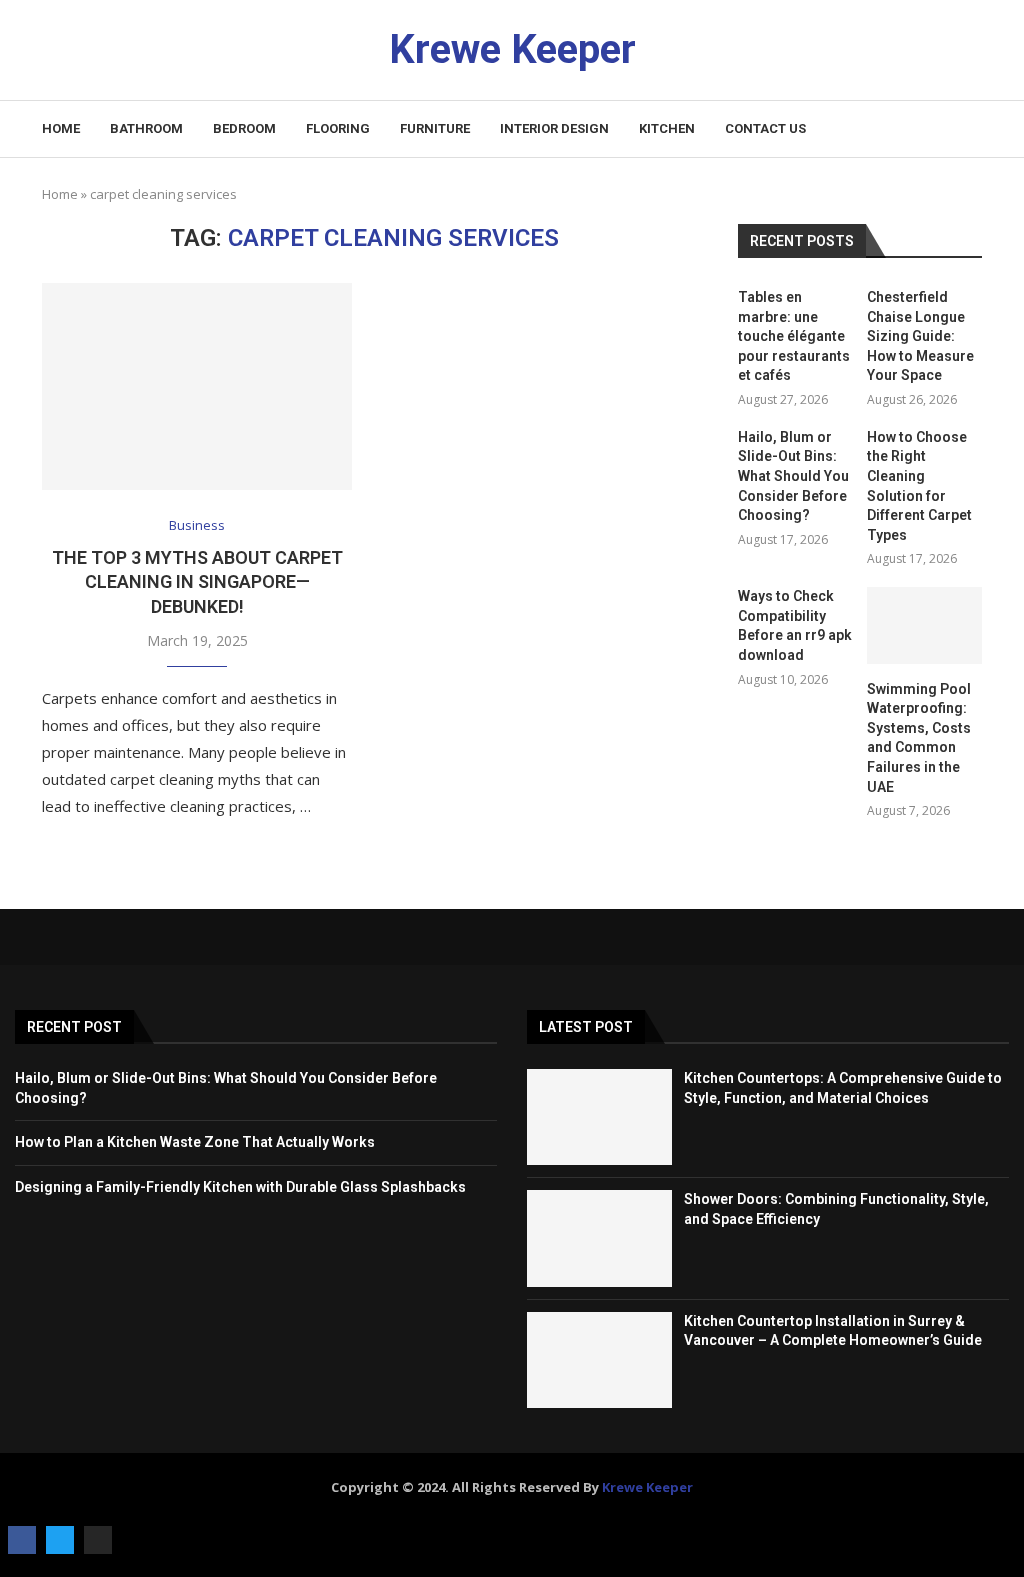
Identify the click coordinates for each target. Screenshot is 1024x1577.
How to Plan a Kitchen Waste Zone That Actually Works (195, 1142)
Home (61, 128)
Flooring (338, 128)
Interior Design (554, 128)
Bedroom (244, 128)
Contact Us (765, 128)
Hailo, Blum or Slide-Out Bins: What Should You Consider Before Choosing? (793, 476)
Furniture (435, 128)
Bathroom (146, 128)
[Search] (972, 129)
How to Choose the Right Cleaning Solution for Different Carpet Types (919, 486)
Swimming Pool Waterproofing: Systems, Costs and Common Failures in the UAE (919, 738)
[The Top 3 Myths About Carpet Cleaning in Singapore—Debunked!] (197, 386)
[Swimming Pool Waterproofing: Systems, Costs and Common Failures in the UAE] (924, 625)
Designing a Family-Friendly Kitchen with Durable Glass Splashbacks (240, 1187)
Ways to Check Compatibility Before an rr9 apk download (795, 625)
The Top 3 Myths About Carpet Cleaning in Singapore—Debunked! (197, 582)
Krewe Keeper (647, 1487)
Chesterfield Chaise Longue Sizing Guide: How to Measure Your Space (920, 336)
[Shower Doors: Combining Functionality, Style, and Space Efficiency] (599, 1238)
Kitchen (667, 128)
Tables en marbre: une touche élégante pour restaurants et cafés (794, 336)
